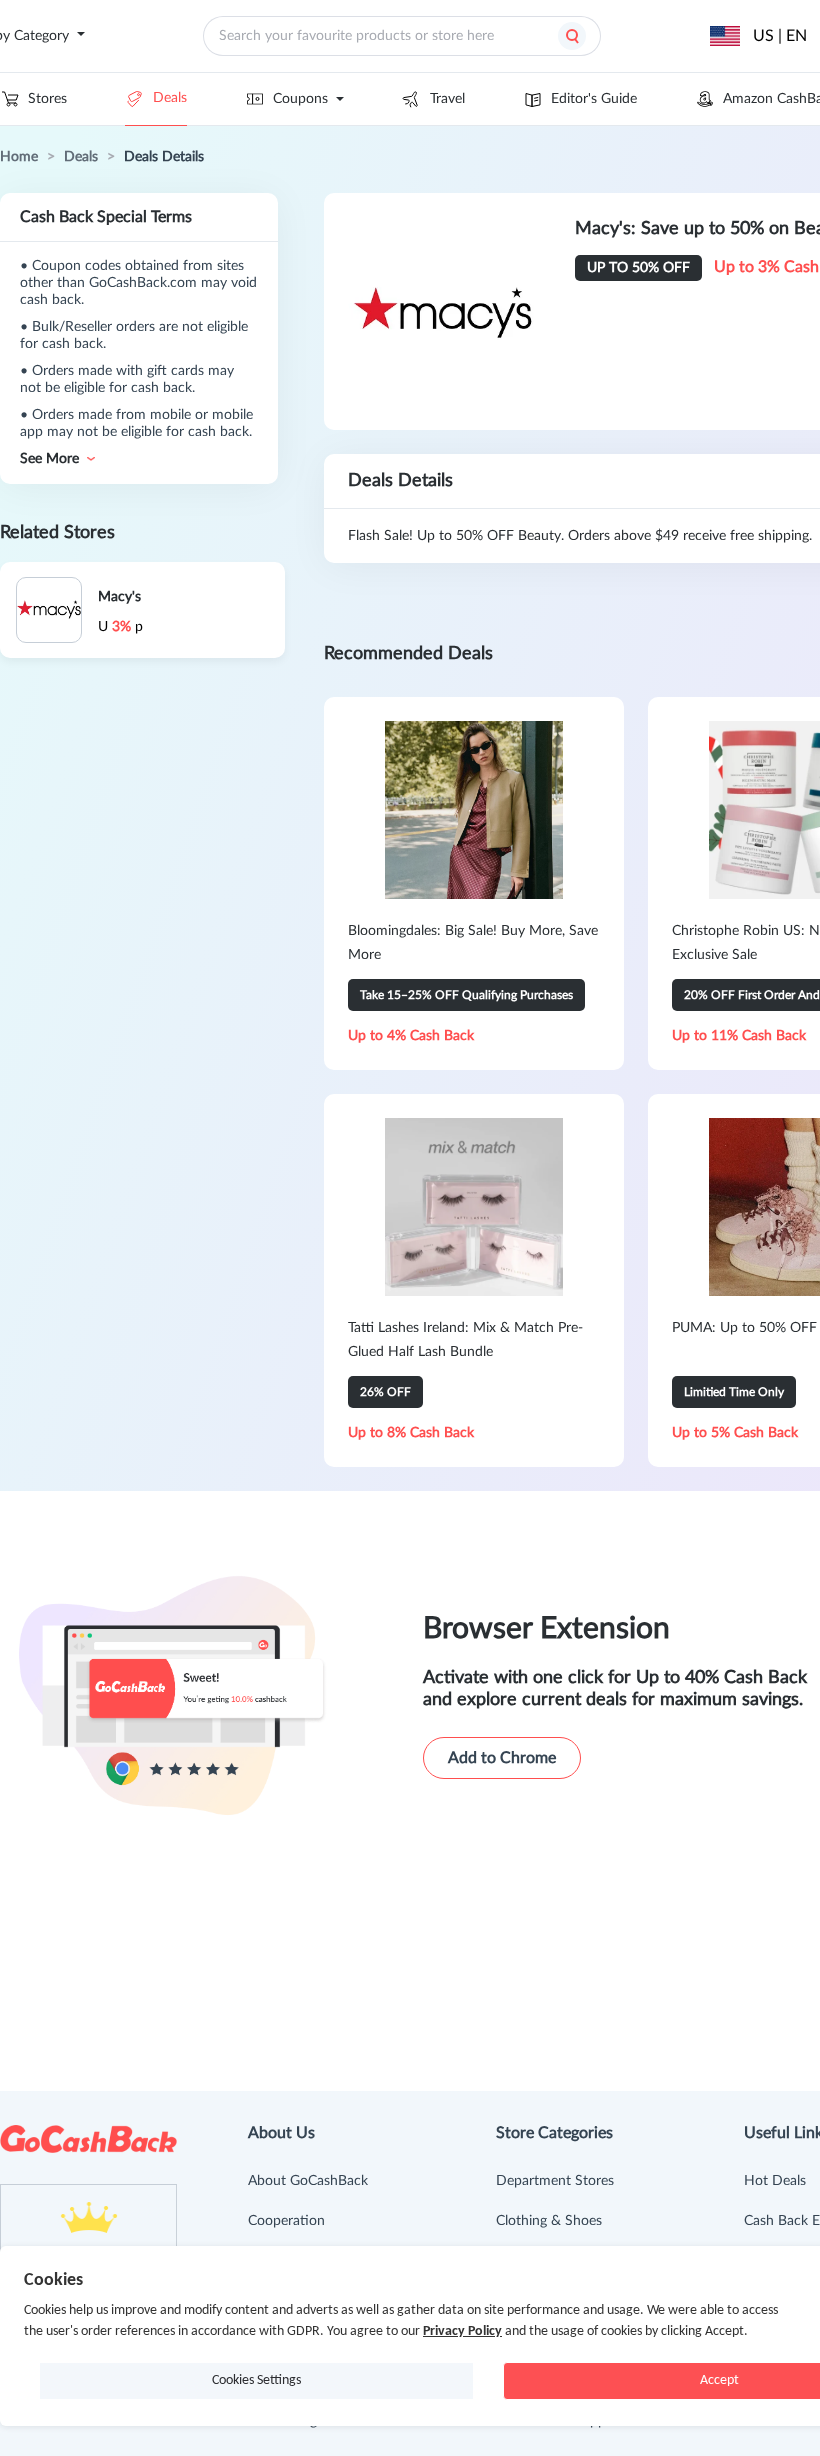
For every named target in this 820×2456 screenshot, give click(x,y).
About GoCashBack (308, 2181)
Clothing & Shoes (549, 2221)
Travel (447, 99)
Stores (47, 99)
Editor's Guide (594, 99)
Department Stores (555, 2181)
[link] (19, 157)
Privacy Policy (462, 2331)
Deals (170, 98)
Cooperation (286, 2221)
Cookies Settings (256, 2380)
